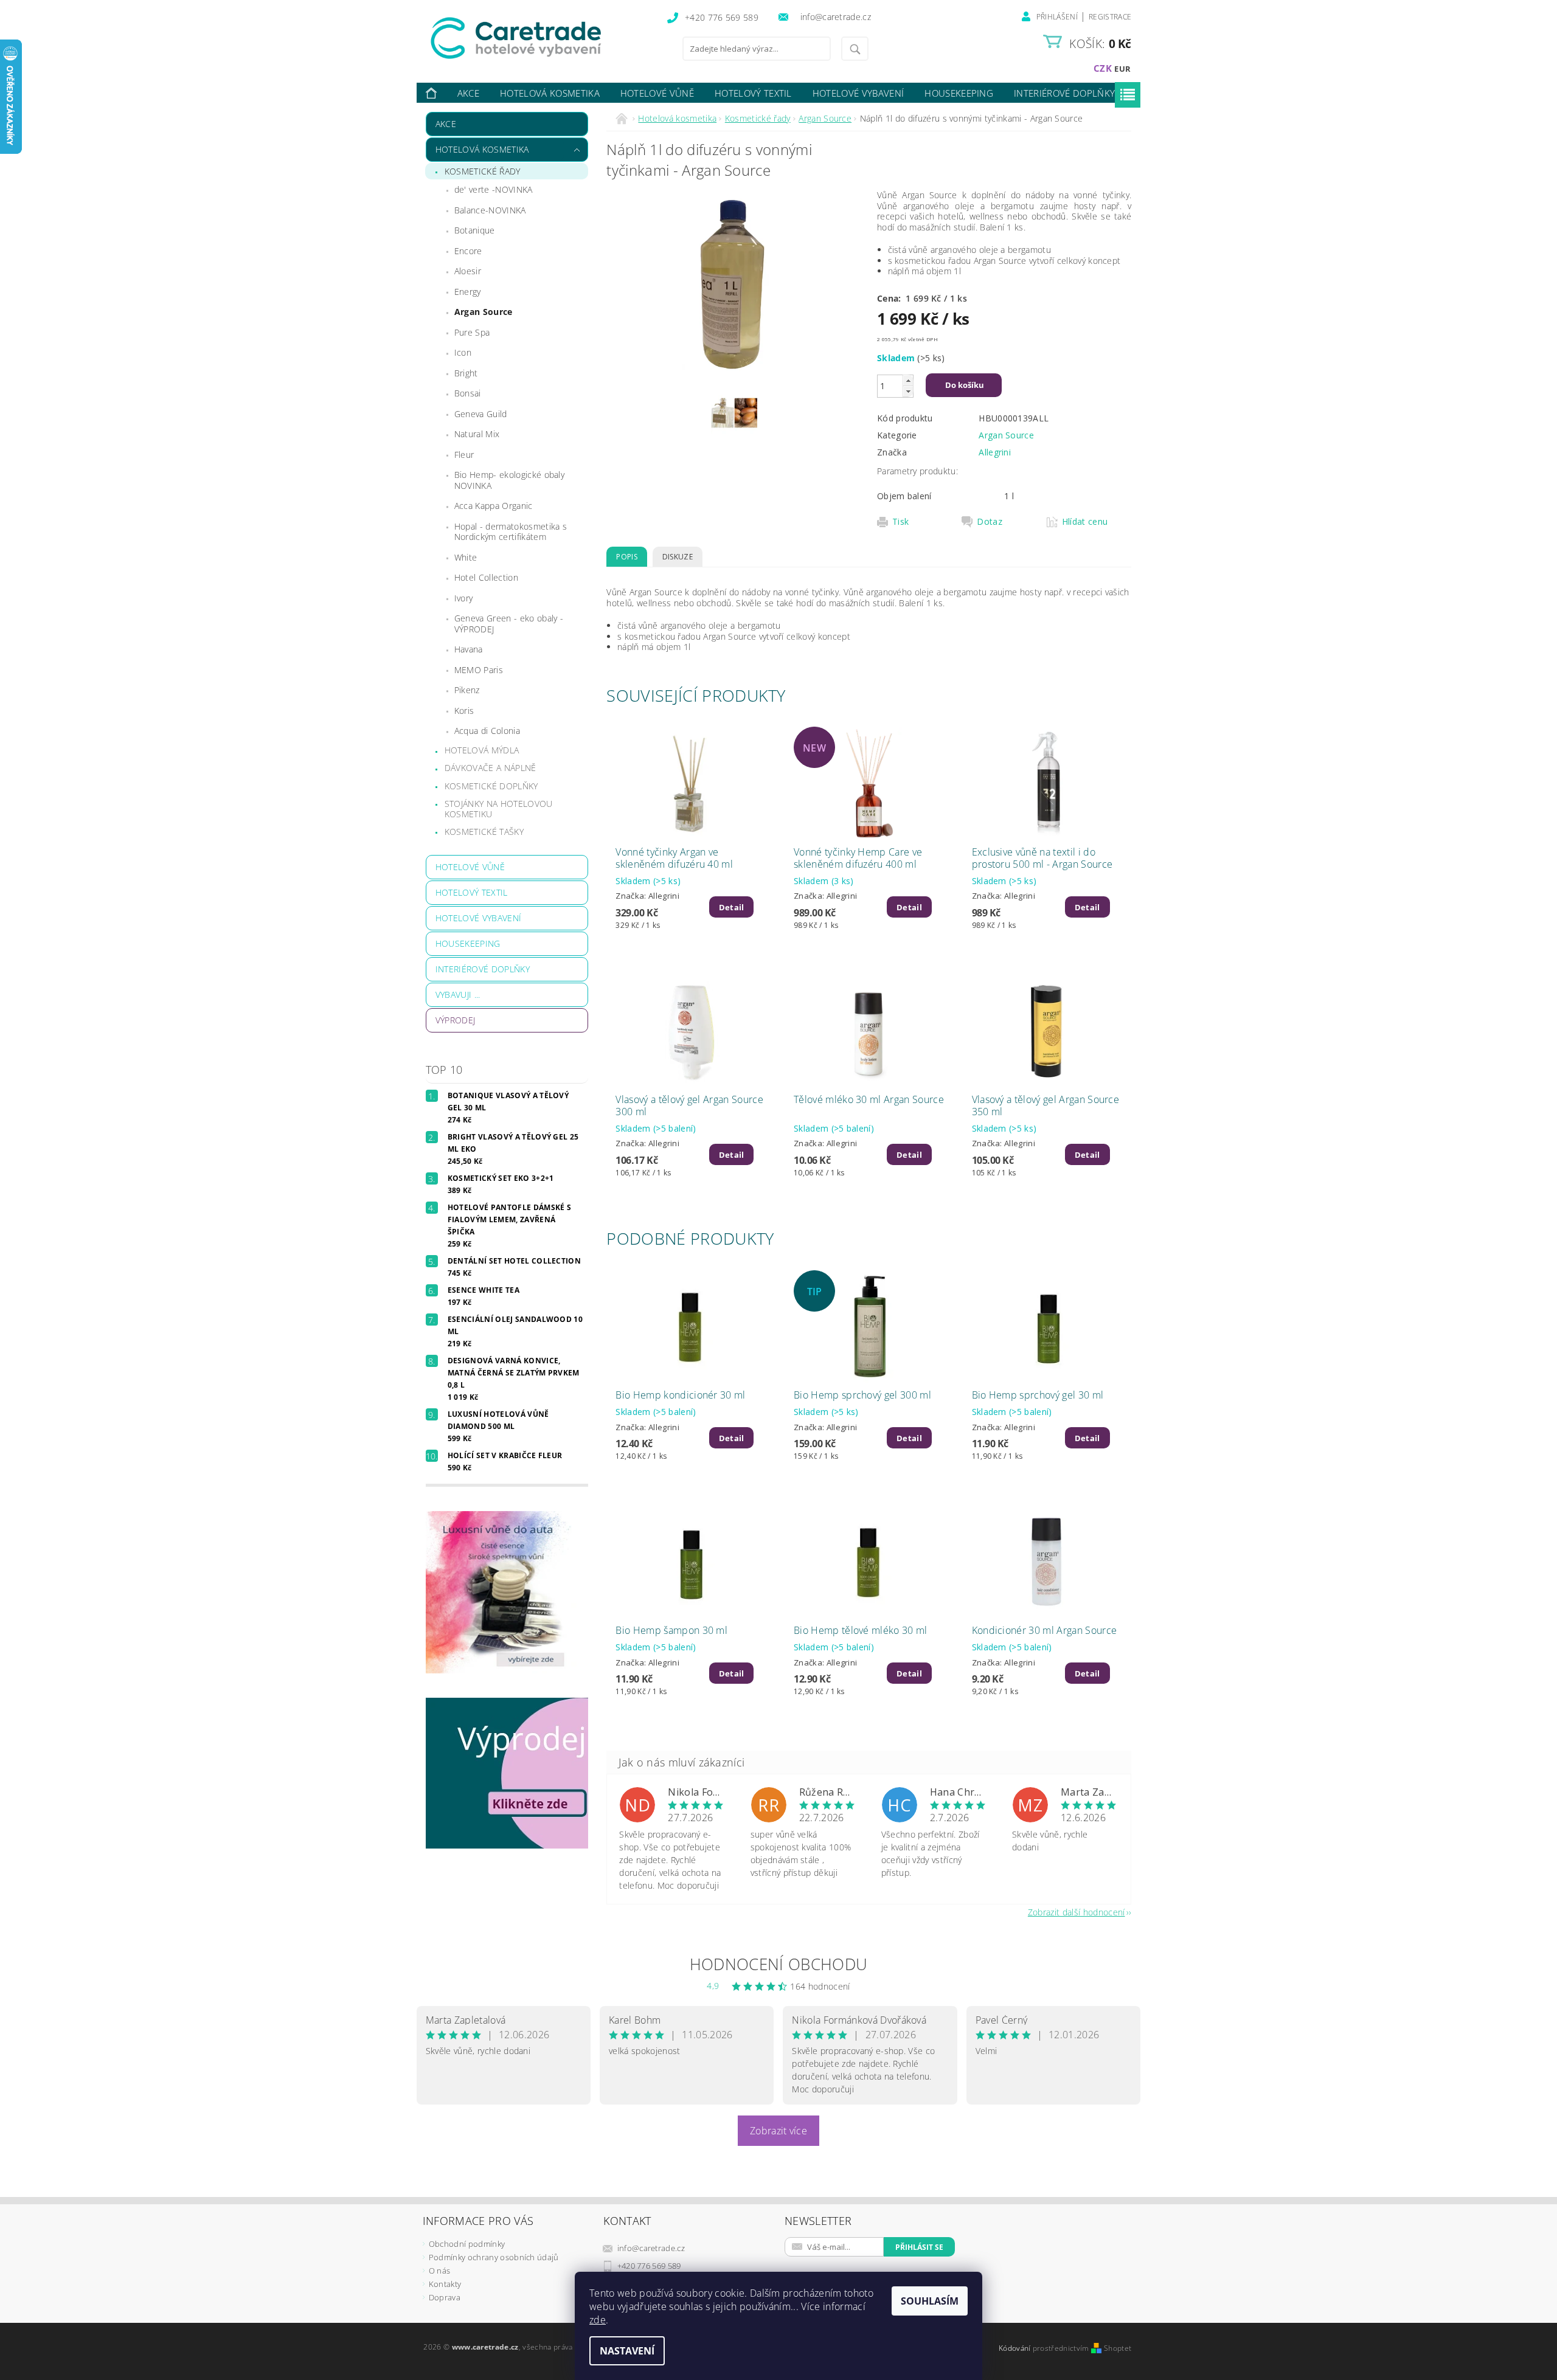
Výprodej (456, 1020)
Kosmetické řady (483, 171)
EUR (1122, 69)
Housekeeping (959, 93)
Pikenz (467, 690)
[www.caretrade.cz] (538, 38)
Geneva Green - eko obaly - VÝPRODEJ (509, 624)
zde (598, 2320)
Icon (463, 352)
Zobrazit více (778, 2131)
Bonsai (468, 393)
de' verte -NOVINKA (494, 189)
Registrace (1110, 17)
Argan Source (484, 312)
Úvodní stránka (432, 93)
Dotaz (990, 522)
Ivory (464, 598)
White (466, 557)
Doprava (445, 2297)
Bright (466, 373)
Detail (732, 907)
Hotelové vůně (657, 93)
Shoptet (1118, 2348)
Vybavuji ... (458, 995)
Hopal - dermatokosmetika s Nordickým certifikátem (511, 532)
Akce (468, 93)
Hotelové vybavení (858, 93)
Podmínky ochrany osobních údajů (494, 2257)
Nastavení (627, 2351)
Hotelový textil (753, 93)
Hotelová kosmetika (550, 93)
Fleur (464, 455)
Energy (468, 292)
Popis (627, 557)
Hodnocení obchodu (778, 1964)
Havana (469, 649)
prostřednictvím (1062, 2348)
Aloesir (468, 271)
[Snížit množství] (908, 391)
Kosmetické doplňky (491, 786)
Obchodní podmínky (467, 2244)
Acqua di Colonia (487, 731)
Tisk (900, 522)
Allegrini (995, 452)
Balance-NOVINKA (490, 210)
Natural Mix (477, 434)
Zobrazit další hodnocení (1077, 1911)
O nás (440, 2271)
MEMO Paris (479, 670)
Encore (468, 251)
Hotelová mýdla (482, 750)
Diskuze (678, 557)
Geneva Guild (481, 414)
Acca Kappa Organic (494, 506)
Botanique (475, 230)
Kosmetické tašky (484, 832)
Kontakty (445, 2284)
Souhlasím (930, 2301)
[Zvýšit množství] (908, 380)
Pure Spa (472, 332)
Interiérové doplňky (1064, 93)
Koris (464, 711)
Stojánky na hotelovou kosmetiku (499, 809)
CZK (1103, 68)
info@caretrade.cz (651, 2248)
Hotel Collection (486, 577)
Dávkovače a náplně (491, 768)
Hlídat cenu (1085, 522)
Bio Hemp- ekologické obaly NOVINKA (509, 480)
